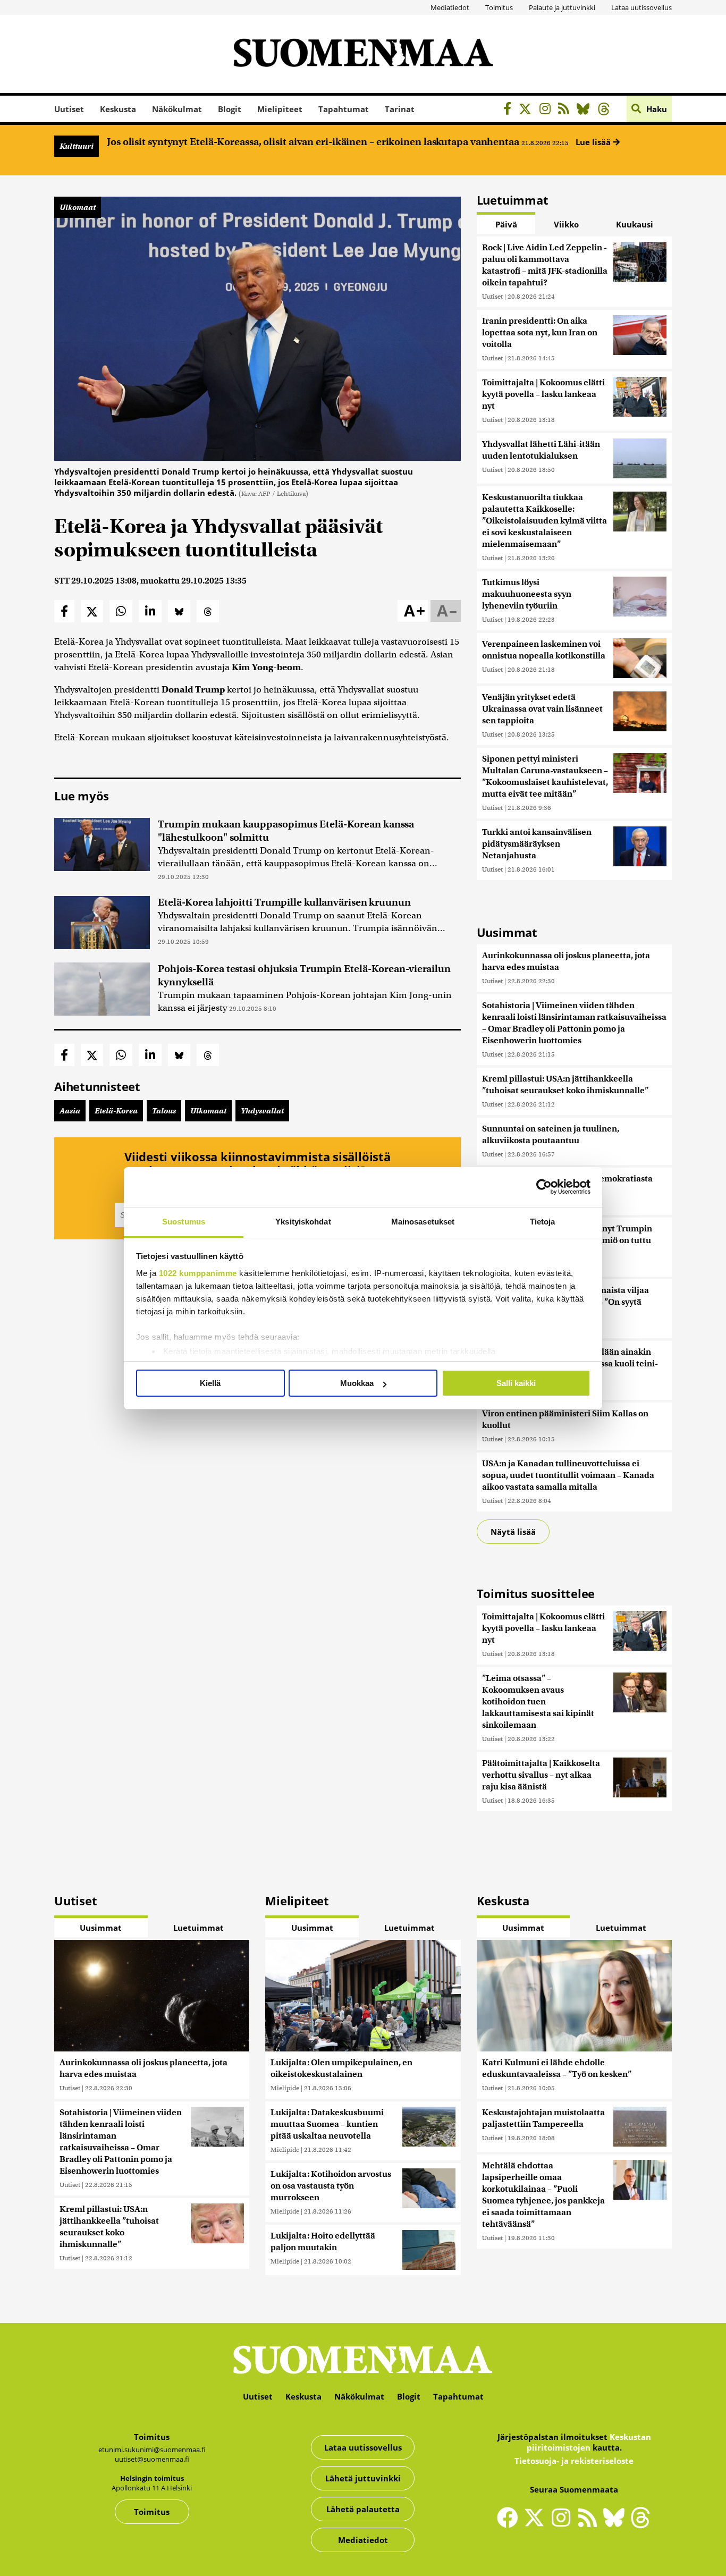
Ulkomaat (78, 207)
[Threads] (607, 110)
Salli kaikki (516, 1383)
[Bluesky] (617, 2524)
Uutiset (69, 109)
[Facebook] (510, 110)
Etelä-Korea (116, 1111)
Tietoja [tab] (543, 1222)
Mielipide (285, 2088)
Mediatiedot (450, 7)
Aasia (70, 1111)
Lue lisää (594, 142)
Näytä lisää (513, 1532)
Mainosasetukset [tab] (423, 1222)
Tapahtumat (344, 109)
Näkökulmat (177, 109)
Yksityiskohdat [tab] (303, 1222)
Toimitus (499, 7)
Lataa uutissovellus (641, 7)
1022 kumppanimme (198, 1273)
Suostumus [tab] (184, 1222)
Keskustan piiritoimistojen (589, 2442)
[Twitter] (537, 2524)
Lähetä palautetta (363, 2509)
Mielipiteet (280, 109)
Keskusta (118, 109)
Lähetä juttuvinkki (363, 2478)
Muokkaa (357, 1383)
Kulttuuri (77, 146)
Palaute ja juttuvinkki (562, 7)
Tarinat (400, 109)
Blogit (230, 109)
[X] (528, 110)
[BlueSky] (586, 110)
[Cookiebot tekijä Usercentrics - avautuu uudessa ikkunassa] (544, 1187)
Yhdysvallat (262, 1111)
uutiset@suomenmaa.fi (152, 2459)
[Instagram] (548, 110)
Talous (164, 1111)
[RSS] (566, 110)
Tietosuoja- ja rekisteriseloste (574, 2461)
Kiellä (210, 1383)
